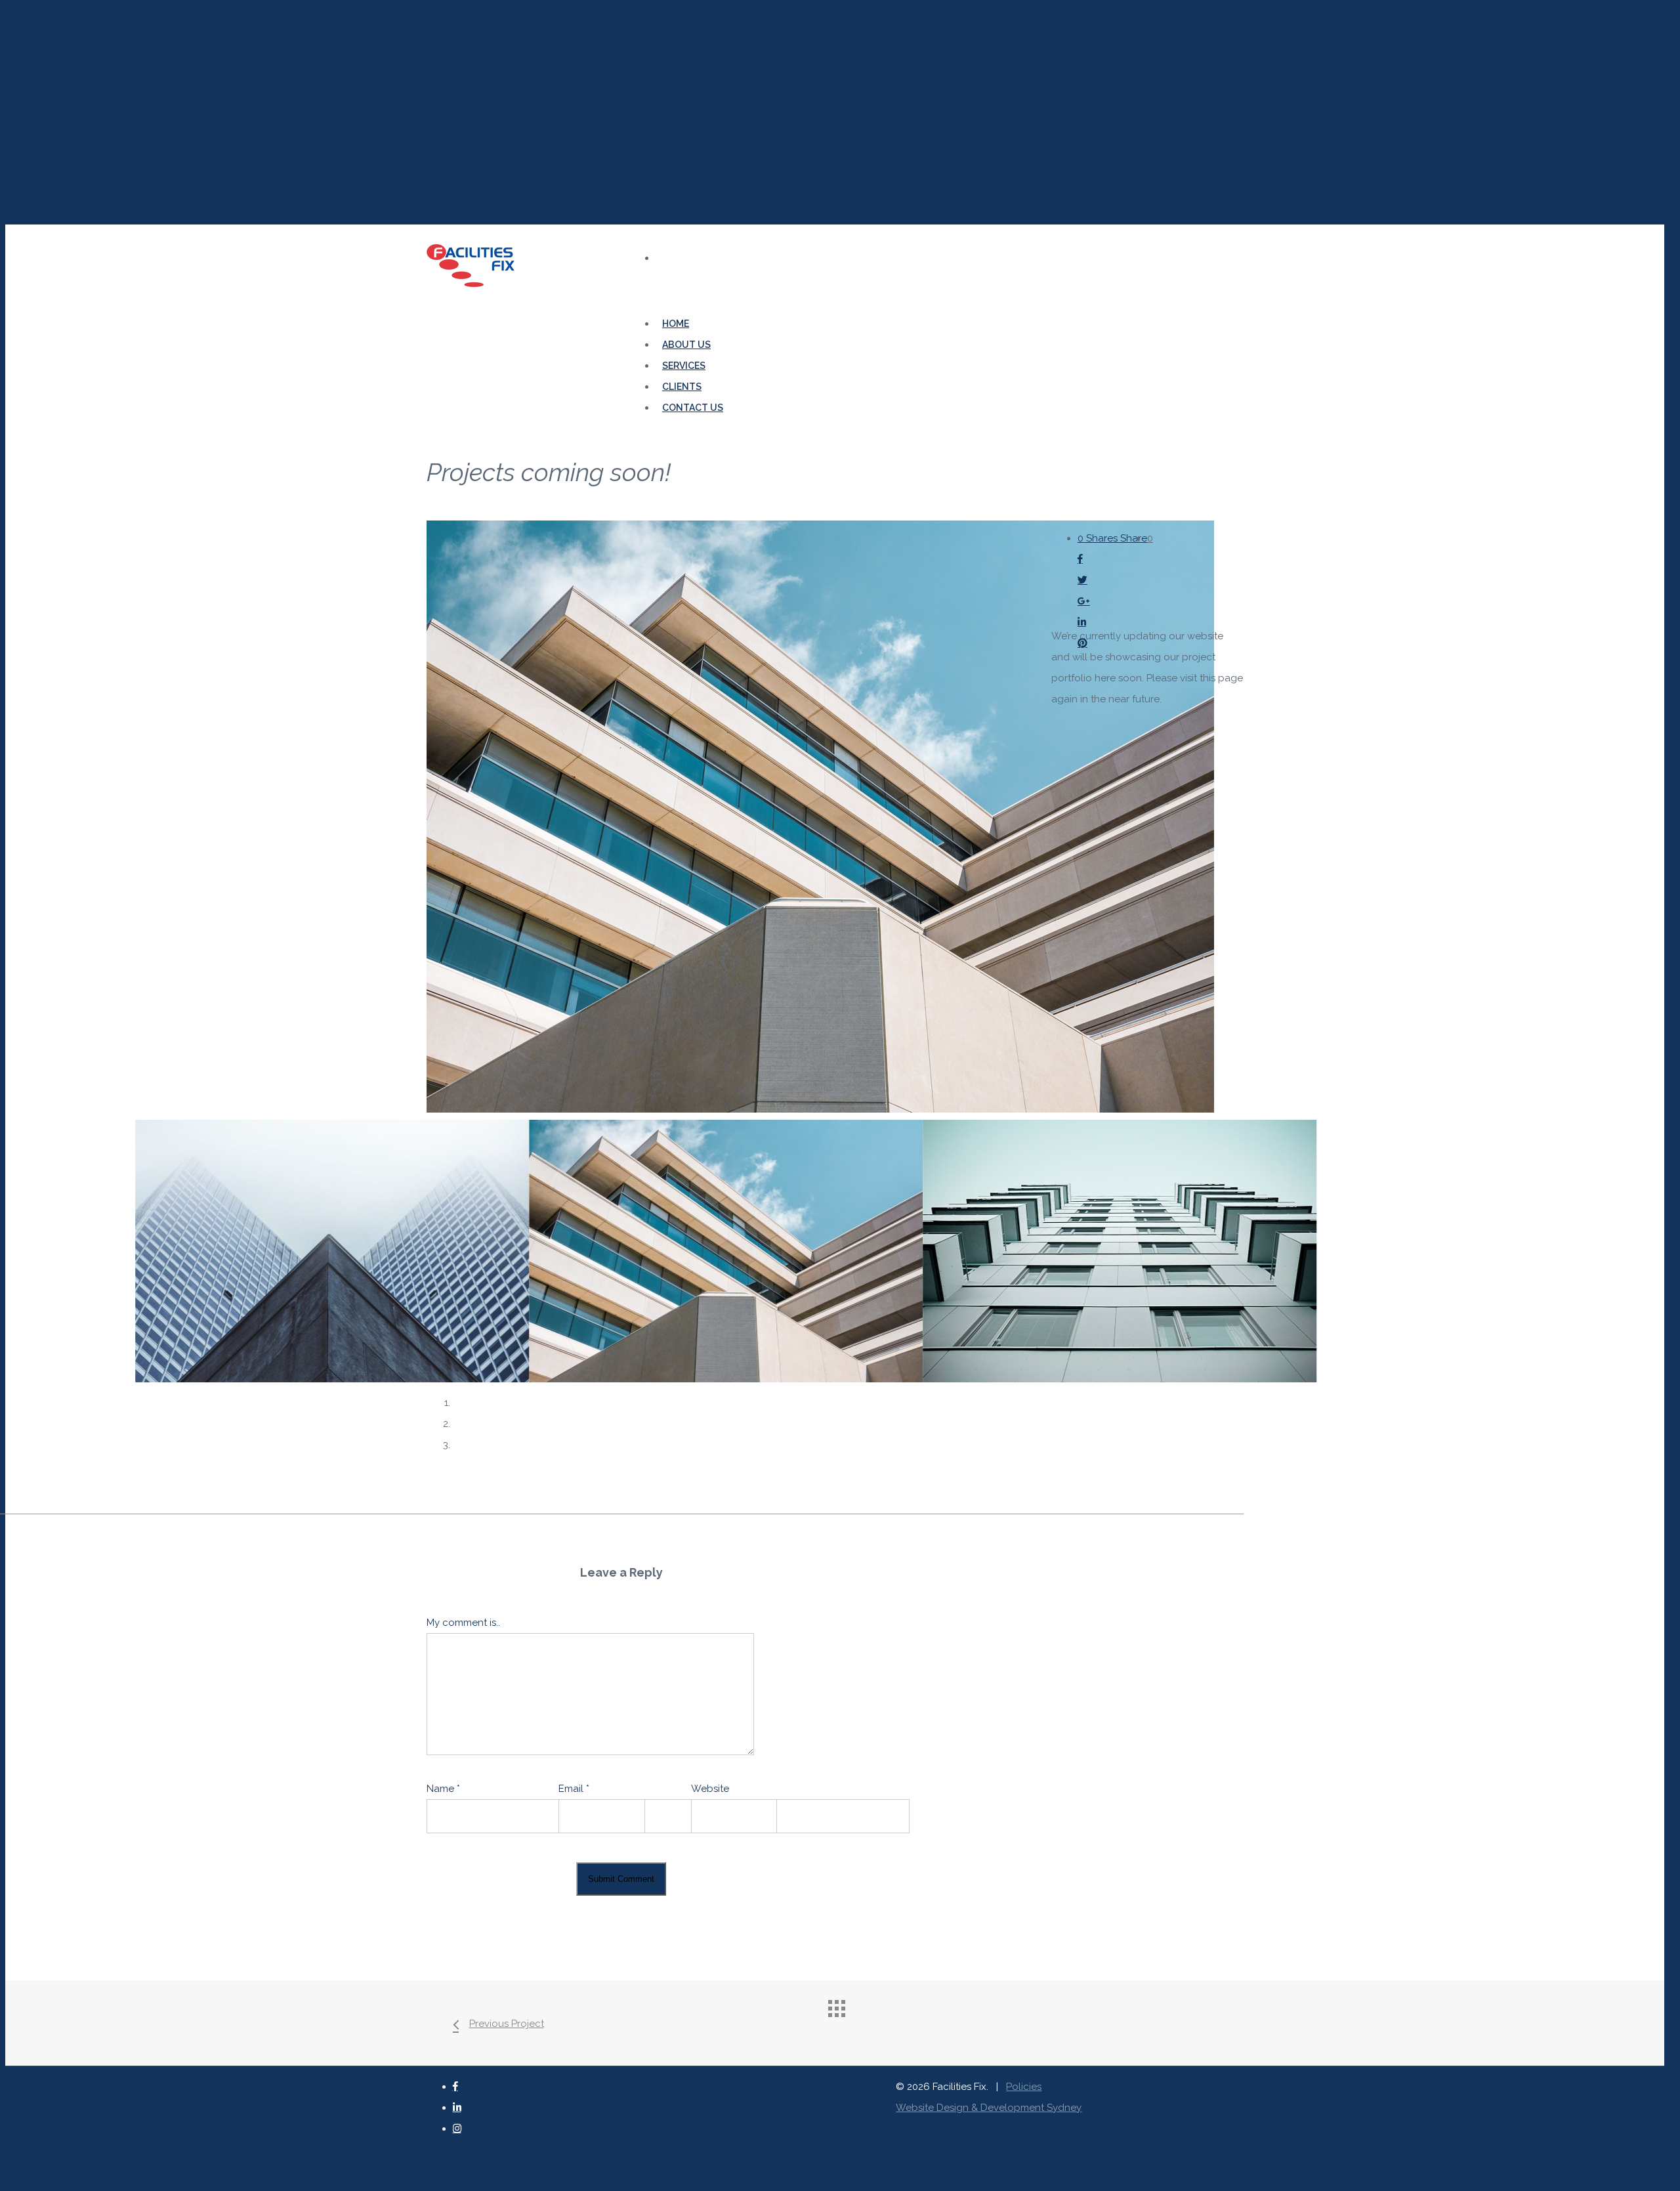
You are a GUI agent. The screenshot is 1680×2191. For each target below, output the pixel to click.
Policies (1024, 2087)
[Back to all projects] (848, 2020)
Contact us (693, 408)
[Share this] (1112, 559)
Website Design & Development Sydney (989, 2108)
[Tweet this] (1112, 580)
